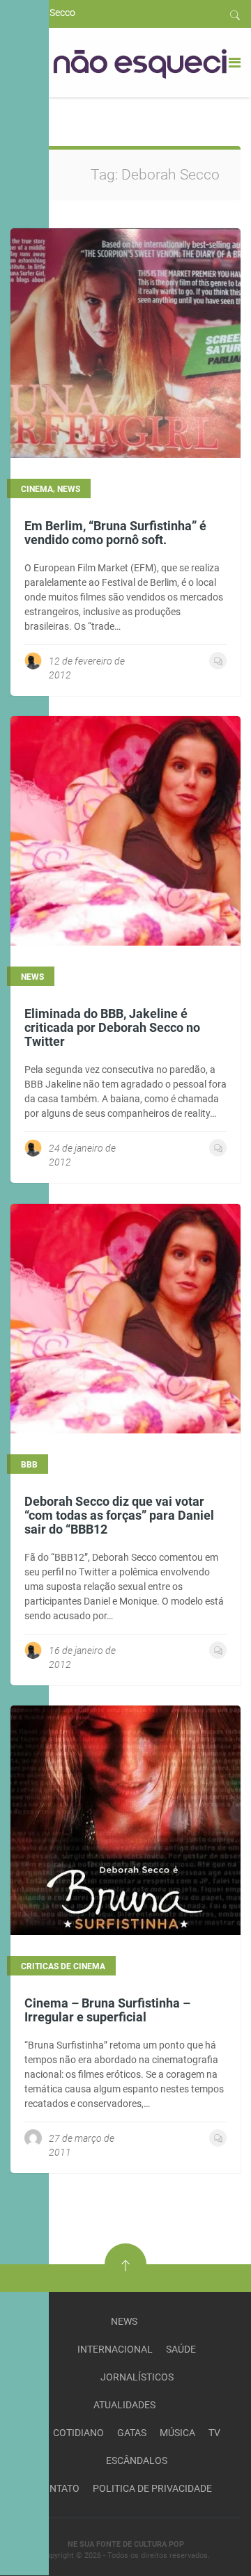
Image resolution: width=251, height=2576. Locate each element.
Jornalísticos (137, 2377)
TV (214, 2433)
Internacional (115, 2349)
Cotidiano (78, 2433)
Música (177, 2433)
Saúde (181, 2349)
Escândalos (137, 2460)
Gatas (132, 2433)
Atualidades (124, 2405)
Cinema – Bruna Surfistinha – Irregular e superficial (107, 2010)
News (124, 2321)
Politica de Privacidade (152, 2488)
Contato (58, 2488)
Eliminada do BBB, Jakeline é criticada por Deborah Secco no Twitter (112, 1027)
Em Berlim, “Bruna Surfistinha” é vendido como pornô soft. (115, 533)
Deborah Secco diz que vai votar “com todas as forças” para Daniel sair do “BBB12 (119, 1515)
